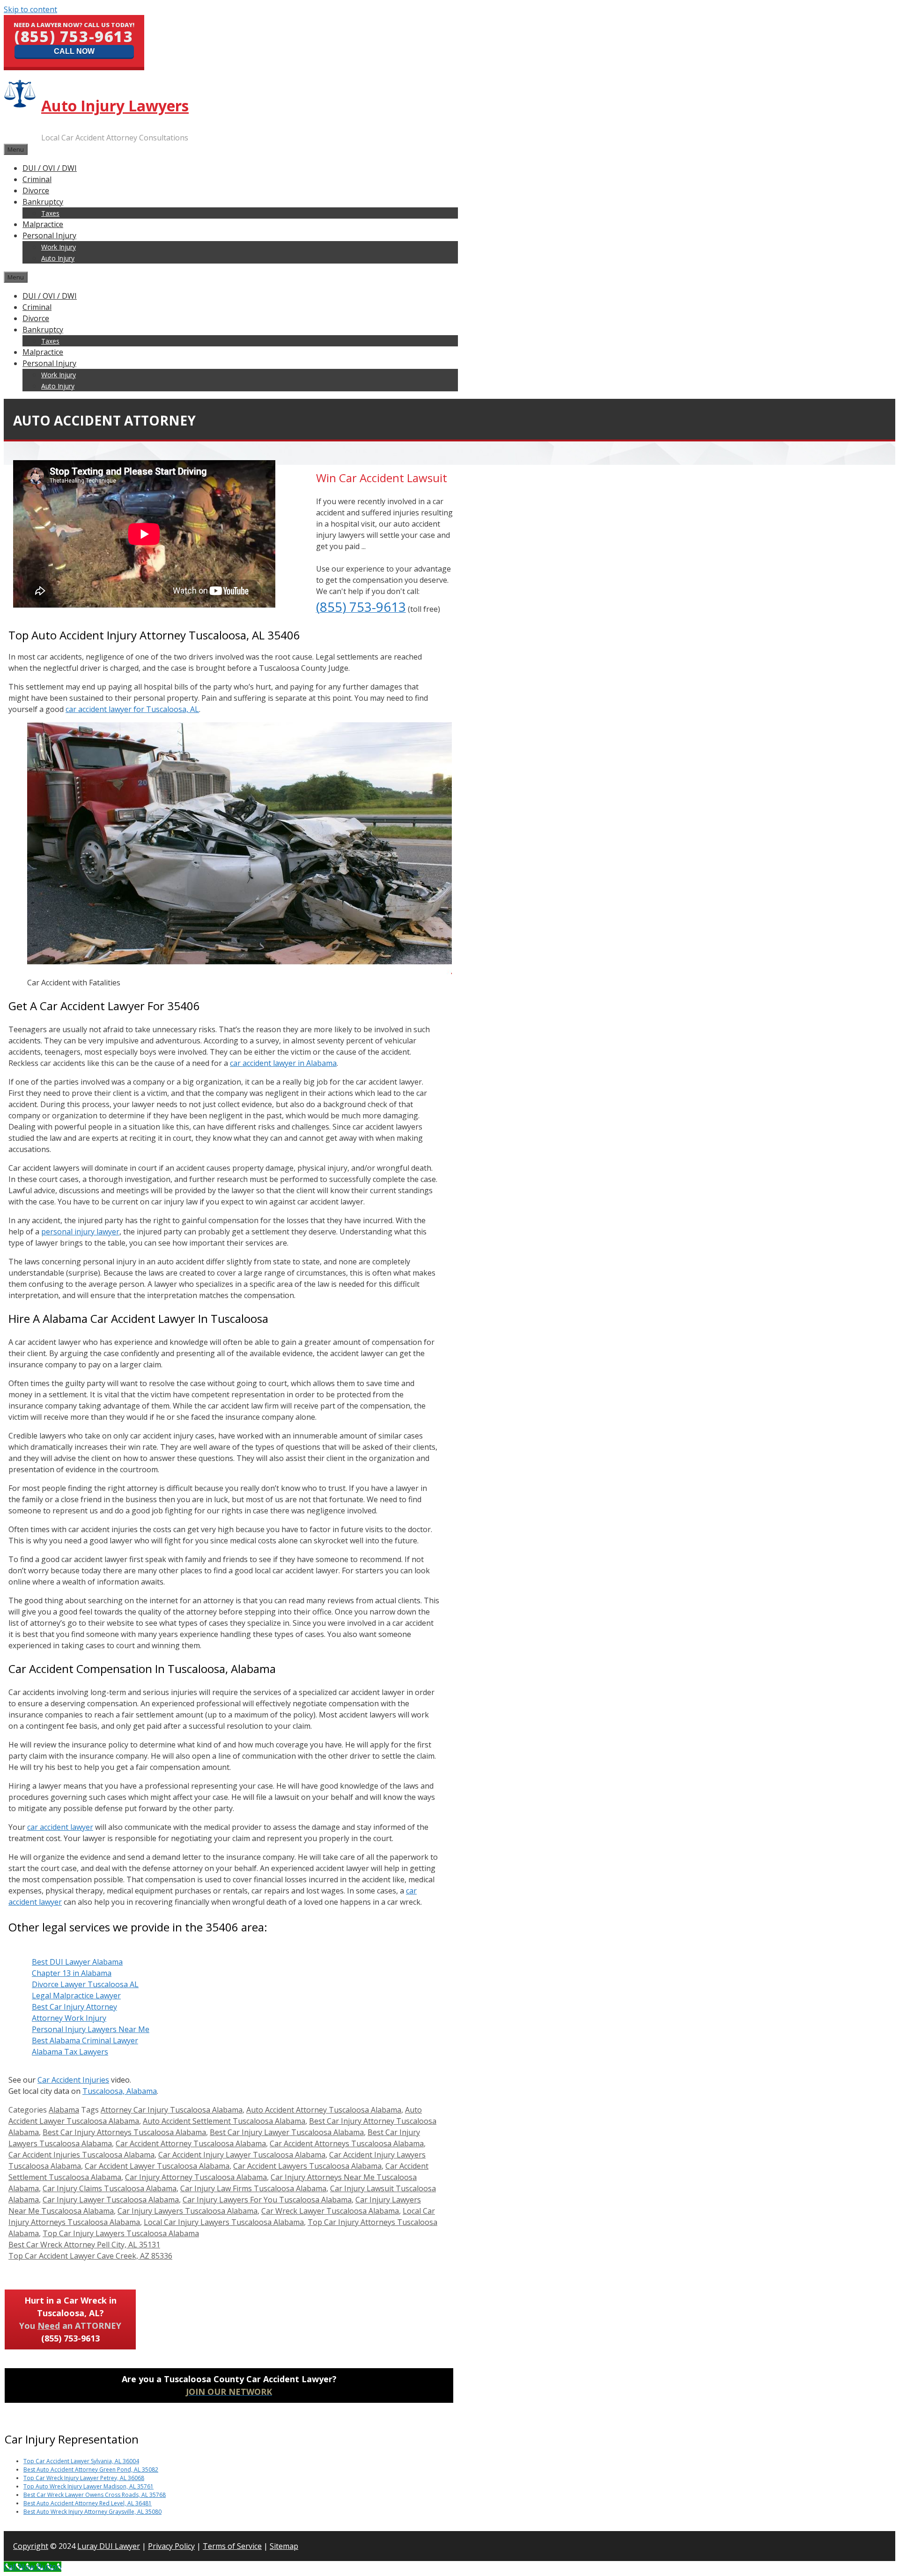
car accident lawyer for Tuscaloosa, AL (132, 709)
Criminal (37, 179)
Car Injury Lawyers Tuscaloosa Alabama (188, 2211)
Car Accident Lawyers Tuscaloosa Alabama (307, 2166)
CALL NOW (74, 51)
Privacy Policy (171, 2546)
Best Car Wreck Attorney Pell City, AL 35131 (84, 2245)
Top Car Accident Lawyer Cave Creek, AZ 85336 (90, 2256)
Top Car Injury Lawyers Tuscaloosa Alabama (121, 2233)
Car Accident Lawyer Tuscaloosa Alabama (157, 2166)
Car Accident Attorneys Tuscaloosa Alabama (347, 2143)
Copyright (31, 2546)
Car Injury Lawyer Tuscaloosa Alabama (111, 2200)
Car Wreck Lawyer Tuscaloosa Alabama (330, 2211)
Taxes (50, 213)
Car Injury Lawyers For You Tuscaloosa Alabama (267, 2200)
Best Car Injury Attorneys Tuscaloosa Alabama (124, 2132)
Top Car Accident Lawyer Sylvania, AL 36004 (81, 2461)
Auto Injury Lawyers (115, 106)
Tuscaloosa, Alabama (120, 2091)
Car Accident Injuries (73, 2080)
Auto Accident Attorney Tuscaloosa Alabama (324, 2110)
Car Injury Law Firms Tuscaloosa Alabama (253, 2188)
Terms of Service (232, 2546)
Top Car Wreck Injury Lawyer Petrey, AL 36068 (84, 2478)
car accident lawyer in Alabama (283, 1063)
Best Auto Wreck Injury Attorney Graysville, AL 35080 (92, 2512)
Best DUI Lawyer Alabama (77, 1962)
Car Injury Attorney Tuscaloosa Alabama (196, 2177)
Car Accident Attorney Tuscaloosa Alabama (191, 2143)
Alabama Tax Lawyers (70, 2052)
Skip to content (30, 9)
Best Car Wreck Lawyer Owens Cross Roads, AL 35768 (95, 2495)
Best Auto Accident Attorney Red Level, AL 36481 (88, 2503)
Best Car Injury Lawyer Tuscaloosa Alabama (287, 2132)
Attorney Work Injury (69, 2018)
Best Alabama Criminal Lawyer (85, 2040)
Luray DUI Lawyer (109, 2546)
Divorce (36, 191)
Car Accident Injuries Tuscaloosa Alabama (81, 2155)
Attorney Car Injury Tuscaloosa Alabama (172, 2110)
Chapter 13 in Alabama (72, 1973)
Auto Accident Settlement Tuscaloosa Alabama (224, 2121)
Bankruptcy (43, 202)
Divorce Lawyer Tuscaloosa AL (85, 1984)
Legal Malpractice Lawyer (76, 1996)
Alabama (64, 2110)
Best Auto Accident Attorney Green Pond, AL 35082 (91, 2470)
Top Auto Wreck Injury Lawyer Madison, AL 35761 (88, 2486)
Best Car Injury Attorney (74, 2007)
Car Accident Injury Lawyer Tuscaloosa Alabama (242, 2155)
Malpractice (43, 224)
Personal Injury (49, 235)
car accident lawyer (60, 1827)
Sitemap (284, 2546)
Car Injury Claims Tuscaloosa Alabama (110, 2188)
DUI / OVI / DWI (50, 168)
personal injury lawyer (80, 1232)
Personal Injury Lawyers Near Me (91, 2029)
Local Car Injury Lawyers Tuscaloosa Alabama (224, 2222)
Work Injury (59, 247)
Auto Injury (58, 258)
